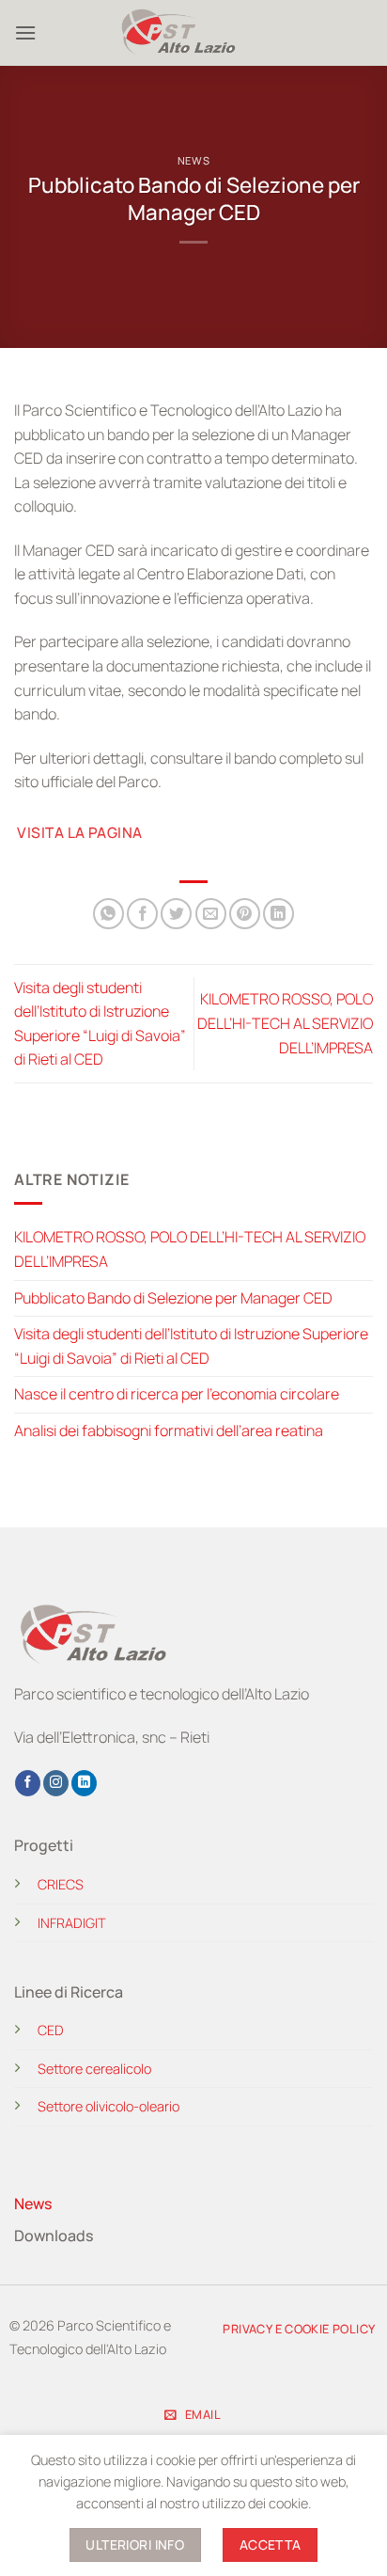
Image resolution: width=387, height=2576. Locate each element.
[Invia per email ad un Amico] (211, 914)
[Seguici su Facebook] (28, 1783)
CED (51, 2030)
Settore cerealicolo (94, 2069)
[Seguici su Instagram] (56, 1783)
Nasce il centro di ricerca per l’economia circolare (177, 1394)
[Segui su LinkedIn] (84, 1783)
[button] (25, 32)
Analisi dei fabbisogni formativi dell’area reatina (169, 1430)
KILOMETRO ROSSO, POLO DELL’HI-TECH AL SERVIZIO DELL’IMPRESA (285, 1023)
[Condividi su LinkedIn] (279, 914)
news (193, 160)
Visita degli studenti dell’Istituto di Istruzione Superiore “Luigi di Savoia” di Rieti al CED (191, 1346)
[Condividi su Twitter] (176, 914)
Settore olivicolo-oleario (108, 2106)
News (33, 2204)
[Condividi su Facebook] (142, 914)
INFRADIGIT (72, 1923)
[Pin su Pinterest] (245, 914)
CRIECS (61, 1884)
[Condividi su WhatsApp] (108, 914)
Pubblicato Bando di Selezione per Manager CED (173, 1298)
